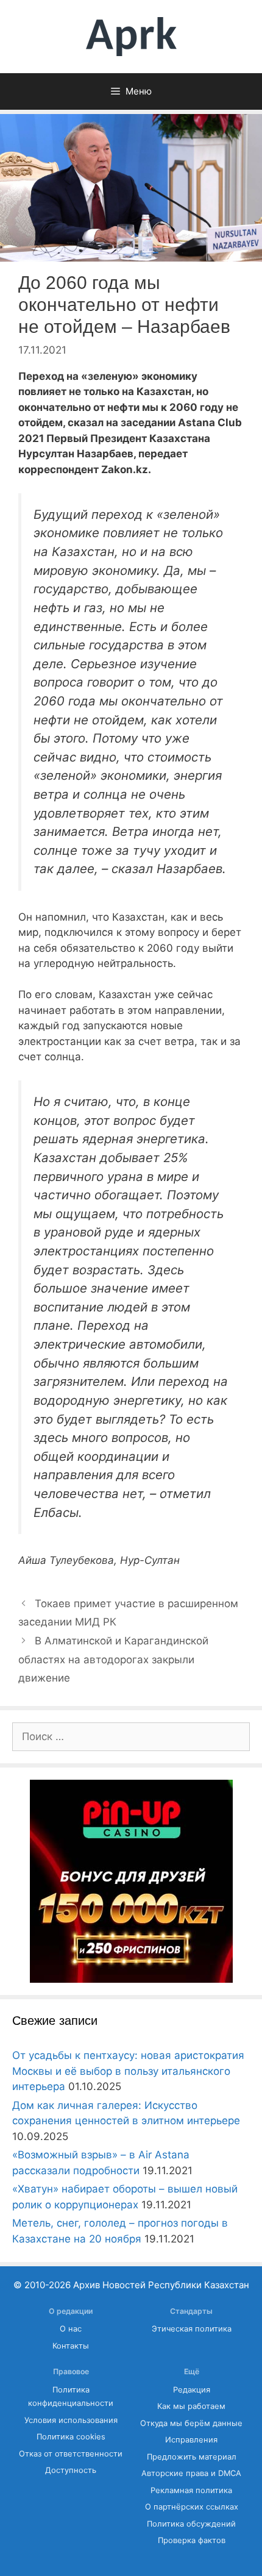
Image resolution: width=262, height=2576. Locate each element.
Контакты (71, 2346)
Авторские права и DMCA (191, 2473)
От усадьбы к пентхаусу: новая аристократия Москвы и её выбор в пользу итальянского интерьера (128, 2071)
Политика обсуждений (191, 2524)
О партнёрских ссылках (192, 2507)
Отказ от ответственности (71, 2454)
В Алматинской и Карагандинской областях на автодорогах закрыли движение (113, 1659)
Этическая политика (192, 2329)
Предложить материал (192, 2457)
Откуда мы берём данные (191, 2423)
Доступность (71, 2470)
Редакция (192, 2390)
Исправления (191, 2440)
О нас (71, 2329)
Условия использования (71, 2420)
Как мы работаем (191, 2406)
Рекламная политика (191, 2490)
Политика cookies (71, 2437)
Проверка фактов (192, 2540)
